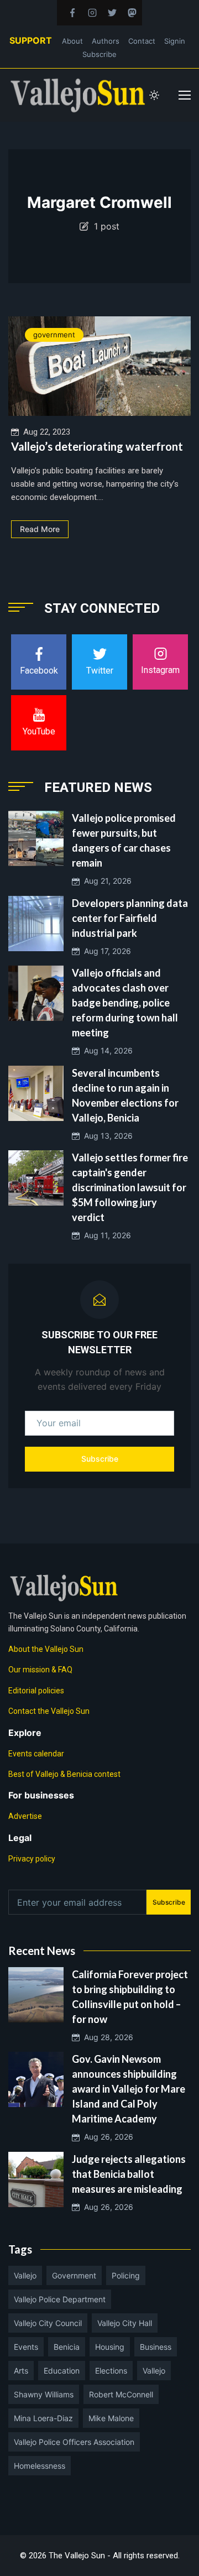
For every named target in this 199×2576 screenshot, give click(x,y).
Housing (110, 2347)
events (26, 2347)
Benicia (67, 2347)
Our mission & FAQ (40, 1670)
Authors (106, 41)
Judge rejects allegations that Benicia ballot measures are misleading (129, 2174)
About (72, 41)
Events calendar (36, 1754)
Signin (175, 41)
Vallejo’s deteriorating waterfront (97, 446)
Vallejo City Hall (125, 2323)
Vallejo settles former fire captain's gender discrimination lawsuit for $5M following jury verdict (130, 1187)
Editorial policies (36, 1691)
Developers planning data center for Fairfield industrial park (130, 918)
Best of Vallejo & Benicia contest (64, 1774)
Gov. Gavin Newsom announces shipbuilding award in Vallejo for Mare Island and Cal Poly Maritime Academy (129, 2089)
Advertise (25, 1816)
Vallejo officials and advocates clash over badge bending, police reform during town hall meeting (125, 1003)
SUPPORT (31, 40)
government (54, 335)
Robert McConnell (121, 2394)
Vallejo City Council (48, 2323)
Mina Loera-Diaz (43, 2418)
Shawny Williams (44, 2394)
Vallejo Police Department (60, 2299)
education (62, 2371)
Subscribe (99, 54)
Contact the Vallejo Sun (49, 1711)
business (156, 2347)
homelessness (40, 2466)
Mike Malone (111, 2418)
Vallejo (25, 2275)
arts (21, 2371)
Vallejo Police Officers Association (74, 2442)
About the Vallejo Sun (46, 1649)
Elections (111, 2371)
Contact (142, 41)
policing (126, 2275)
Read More (40, 529)
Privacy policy (32, 1859)
